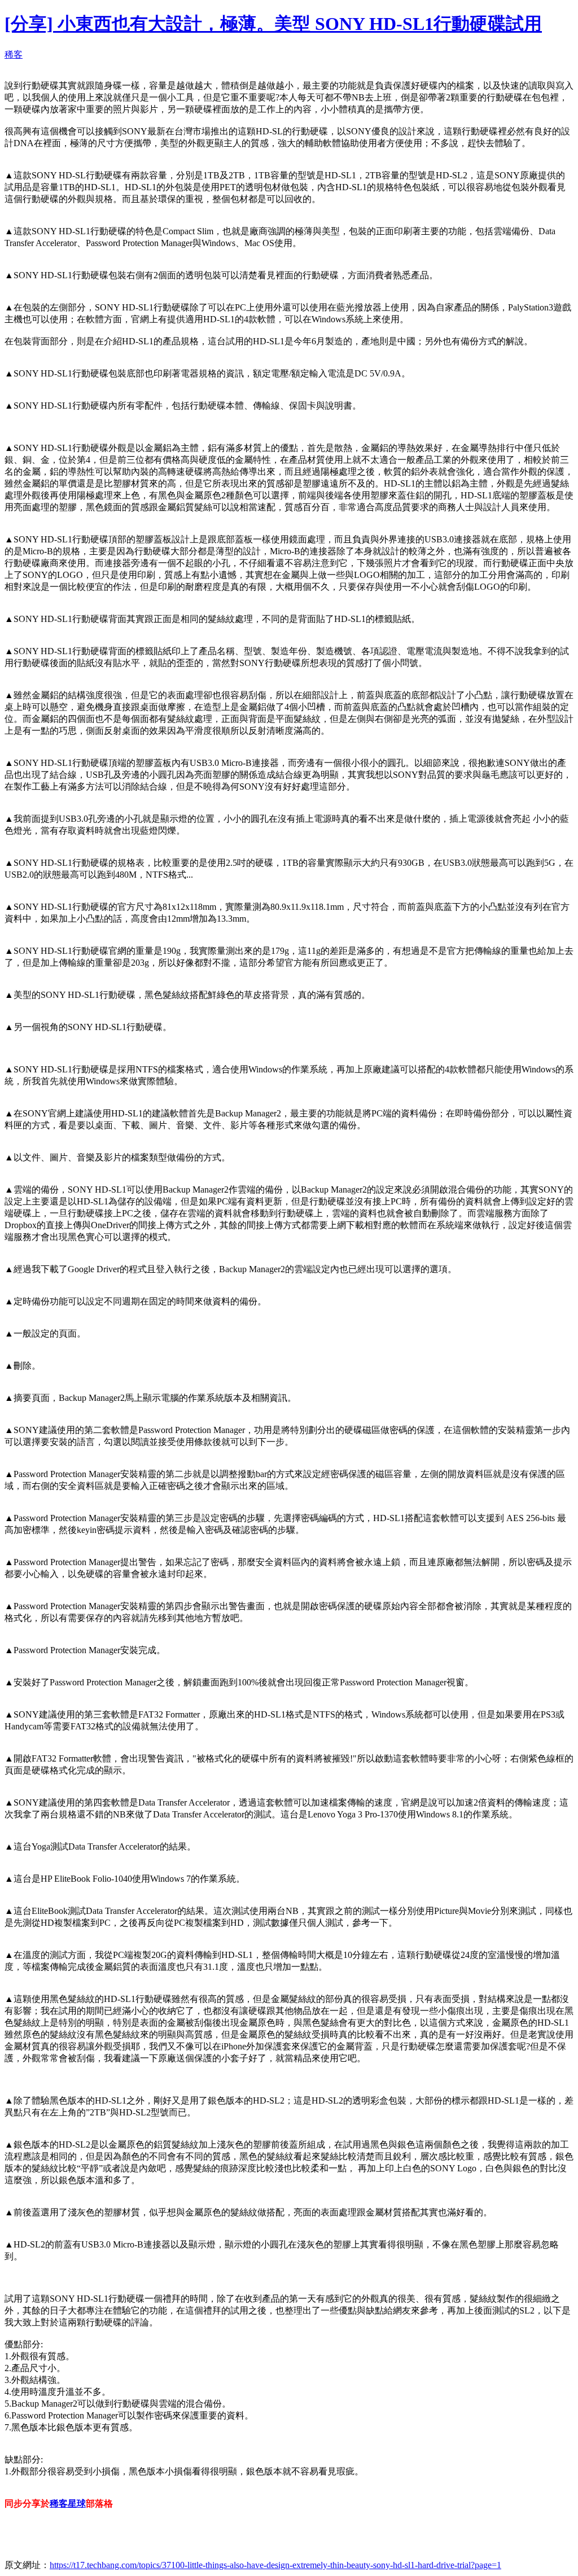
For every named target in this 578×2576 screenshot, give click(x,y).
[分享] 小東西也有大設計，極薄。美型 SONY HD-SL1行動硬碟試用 (273, 24)
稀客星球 (68, 2503)
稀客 (14, 54)
